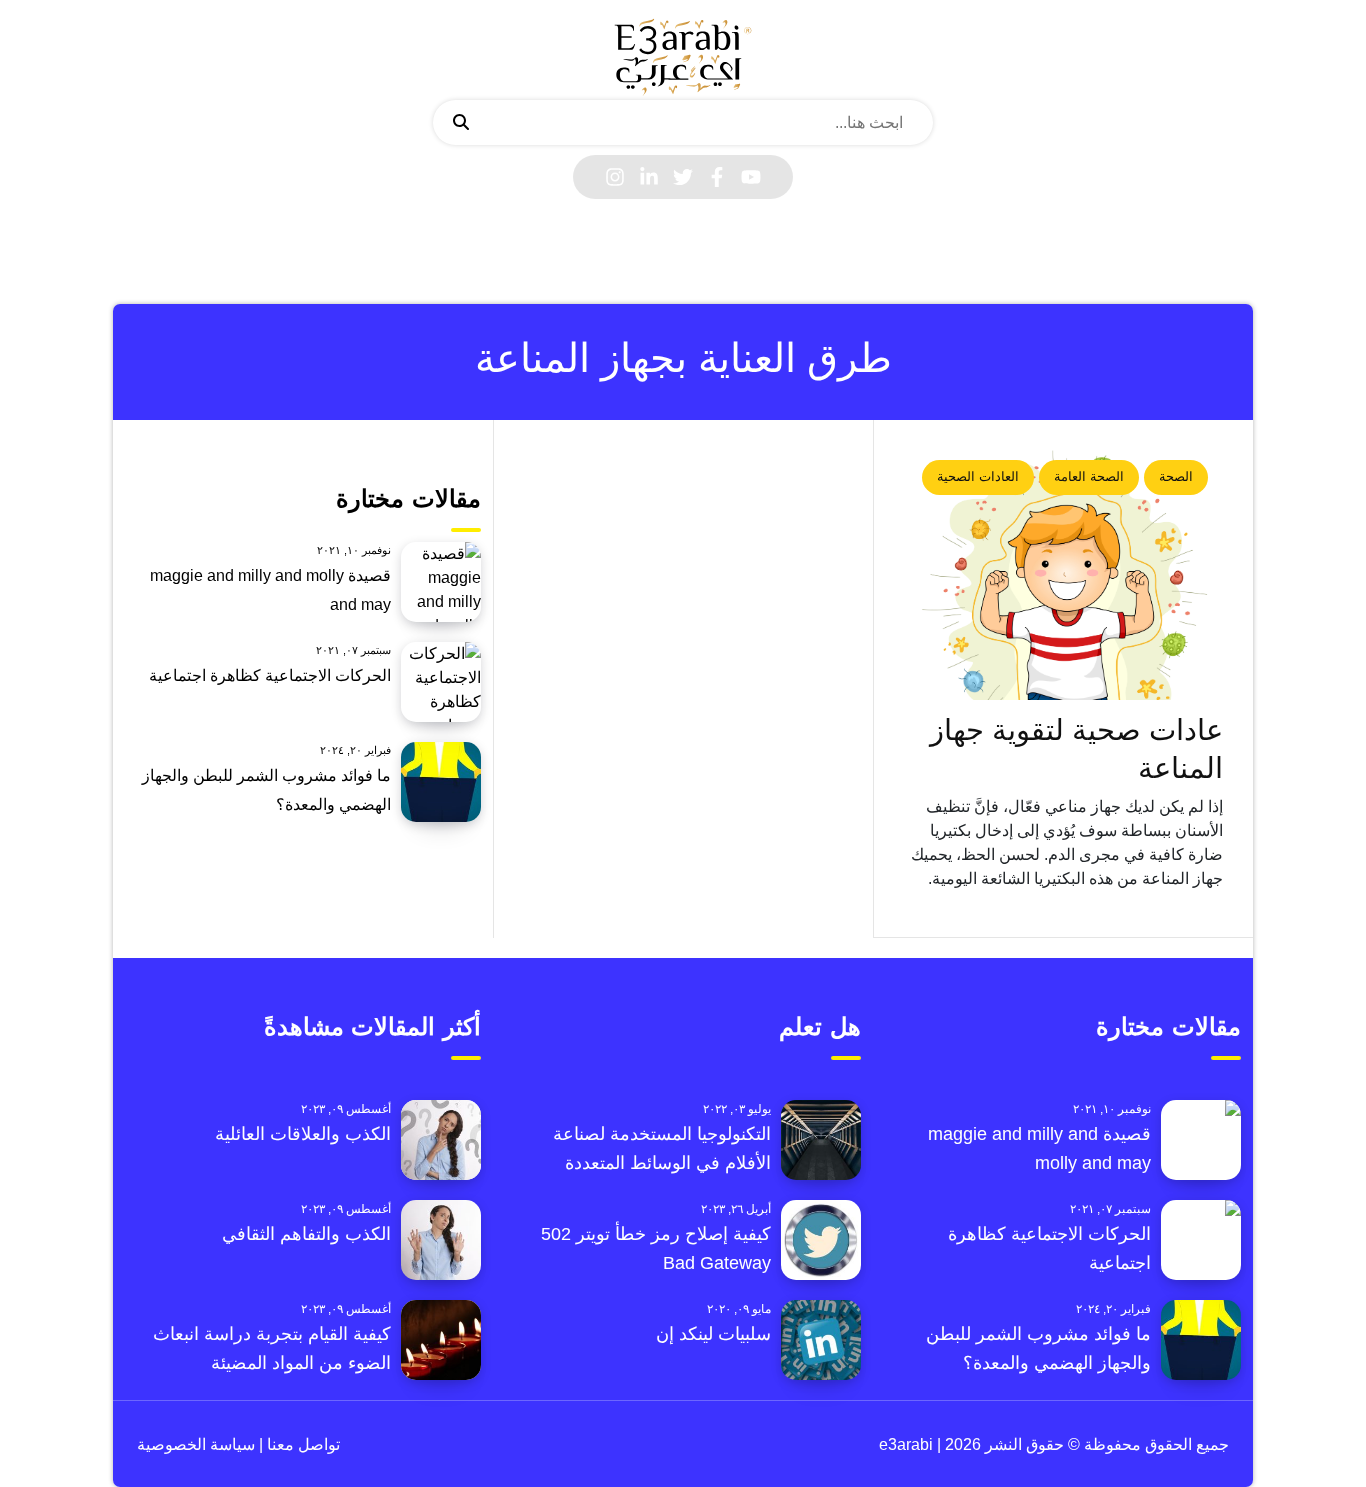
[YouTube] (751, 177)
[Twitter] (683, 177)
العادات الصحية (978, 476)
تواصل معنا (301, 1444)
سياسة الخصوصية (196, 1444)
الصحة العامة (1089, 476)
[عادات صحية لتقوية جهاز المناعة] (1064, 575)
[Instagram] (615, 177)
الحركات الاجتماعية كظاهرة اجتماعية (270, 675)
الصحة (1176, 476)
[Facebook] (717, 177)
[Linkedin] (649, 177)
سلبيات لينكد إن (713, 1334)
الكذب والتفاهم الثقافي (306, 1234)
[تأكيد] (461, 123)
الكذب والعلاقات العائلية (303, 1134)
